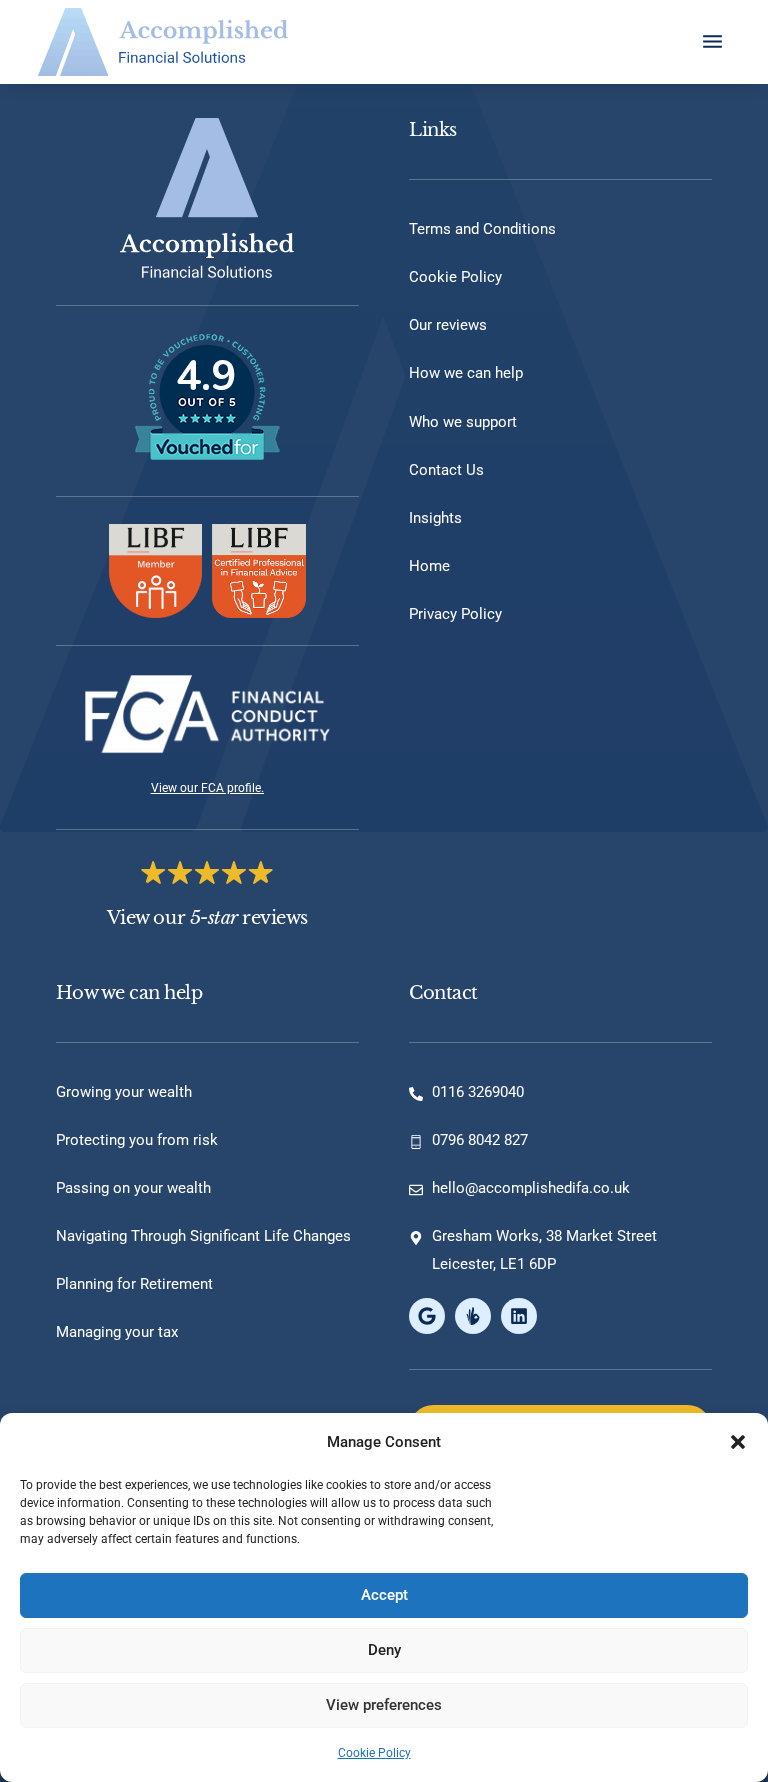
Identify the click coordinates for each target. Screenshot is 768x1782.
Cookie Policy (374, 1753)
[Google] (427, 1316)
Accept (384, 1595)
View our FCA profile (206, 788)
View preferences (384, 1705)
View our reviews (207, 918)
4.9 (206, 376)
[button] (738, 1442)
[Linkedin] (519, 1316)
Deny (384, 1650)
